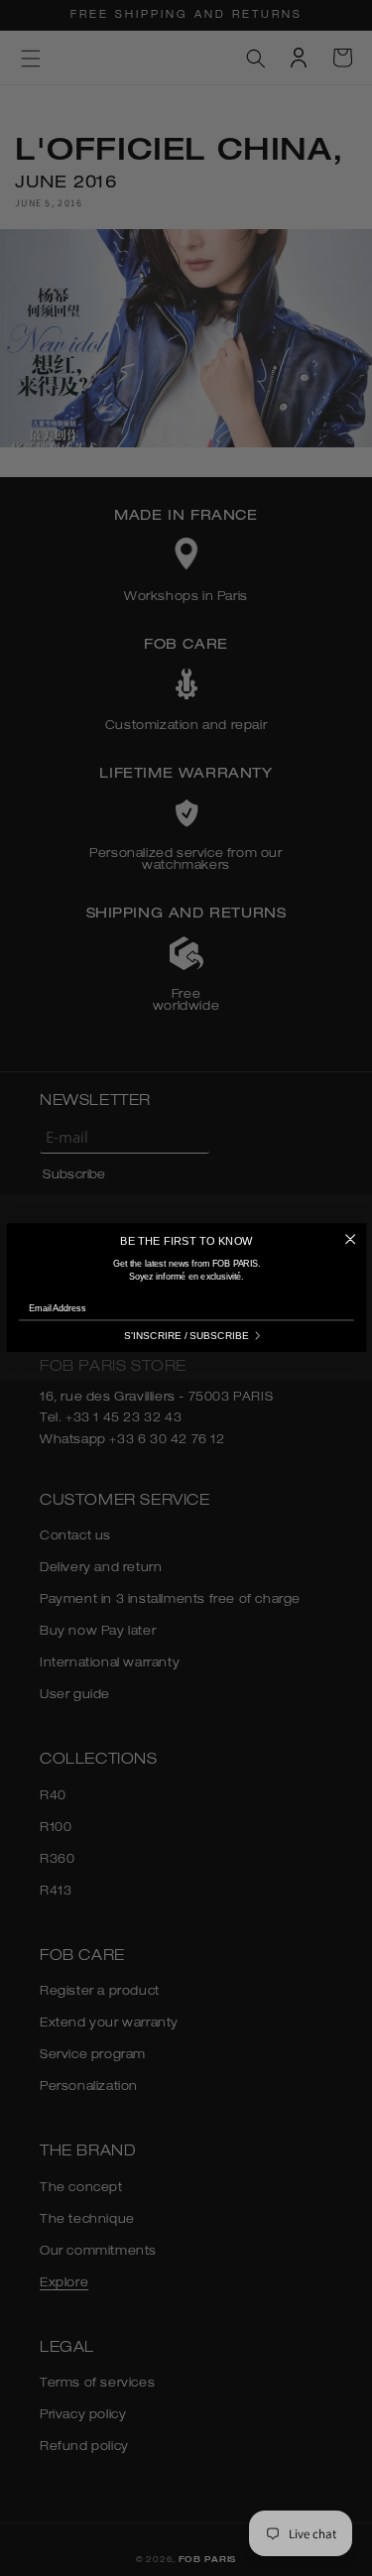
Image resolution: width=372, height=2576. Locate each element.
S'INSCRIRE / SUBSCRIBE (186, 1337)
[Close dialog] (350, 1240)
